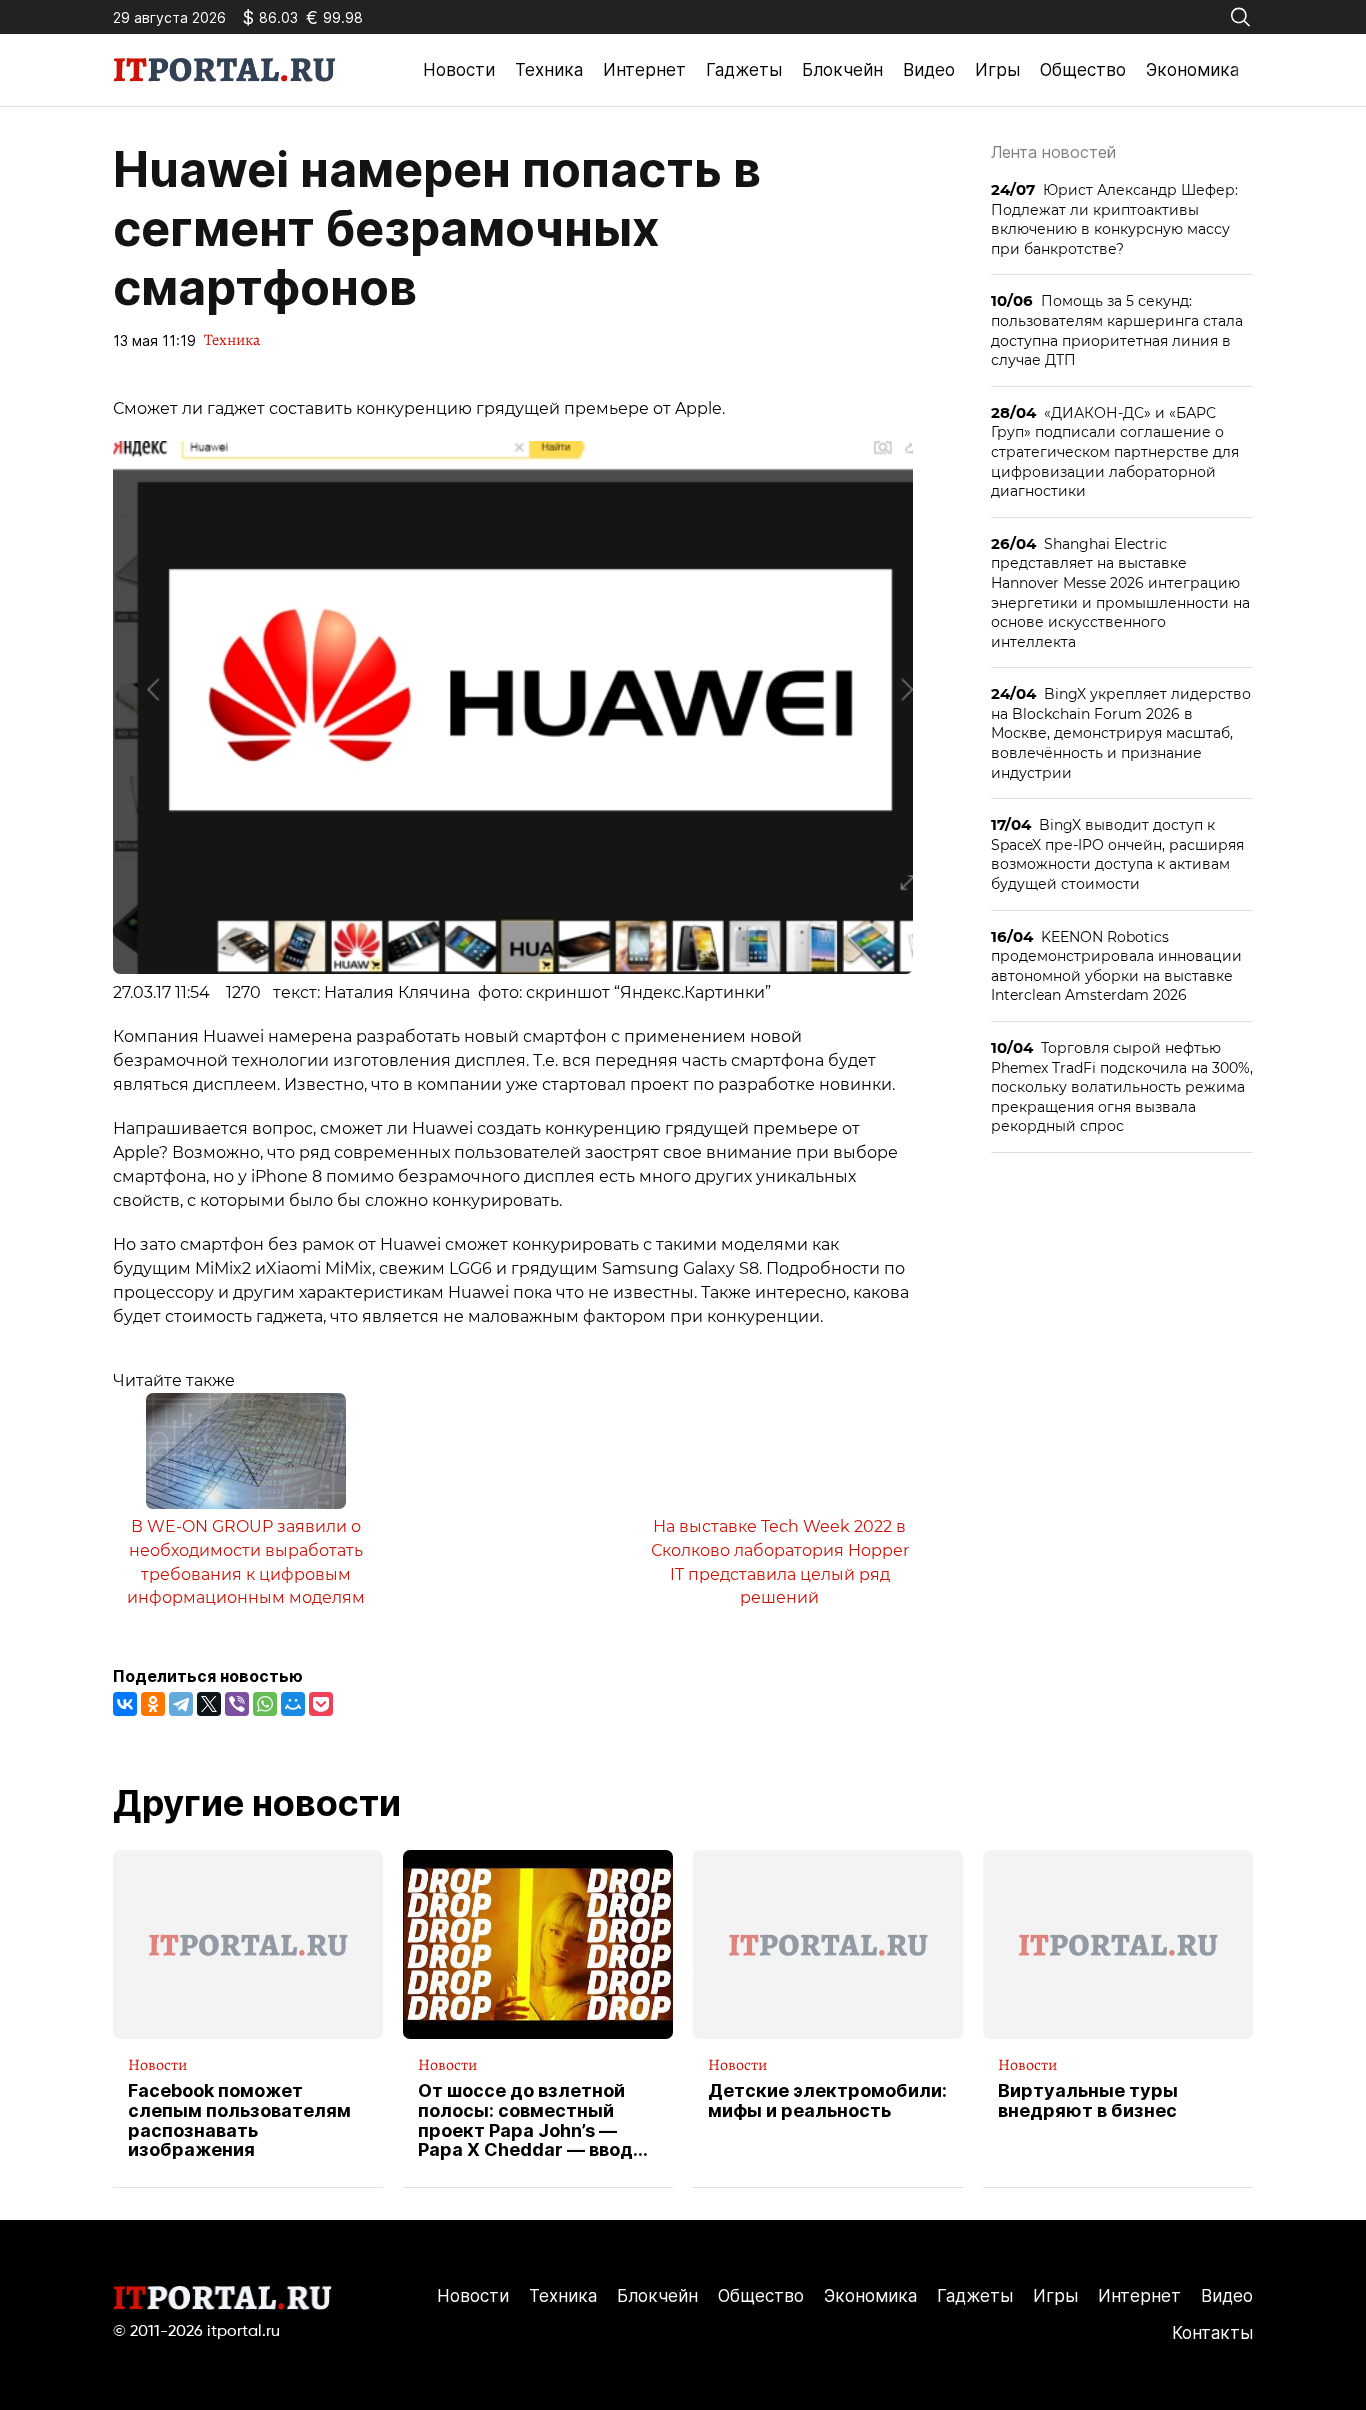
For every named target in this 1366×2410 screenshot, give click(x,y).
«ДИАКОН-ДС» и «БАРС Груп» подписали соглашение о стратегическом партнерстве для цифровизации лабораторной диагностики (1115, 451)
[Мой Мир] (293, 1704)
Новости (459, 70)
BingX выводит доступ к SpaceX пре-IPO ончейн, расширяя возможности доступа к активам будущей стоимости (1117, 854)
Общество (1083, 70)
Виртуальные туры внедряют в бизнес (1088, 2101)
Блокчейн (842, 70)
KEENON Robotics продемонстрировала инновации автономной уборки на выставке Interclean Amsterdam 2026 (1116, 966)
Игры (997, 70)
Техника (549, 70)
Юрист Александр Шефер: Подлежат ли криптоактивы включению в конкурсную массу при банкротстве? (1114, 219)
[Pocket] (321, 1704)
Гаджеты (744, 70)
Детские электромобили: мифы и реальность (827, 2101)
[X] (209, 1704)
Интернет (644, 70)
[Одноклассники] (153, 1704)
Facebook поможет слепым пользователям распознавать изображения (239, 2120)
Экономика (1192, 70)
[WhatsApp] (265, 1704)
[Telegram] (181, 1704)
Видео (929, 70)
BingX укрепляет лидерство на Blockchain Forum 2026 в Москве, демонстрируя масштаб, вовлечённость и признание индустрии (1121, 732)
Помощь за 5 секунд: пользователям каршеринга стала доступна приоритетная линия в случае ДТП (1117, 330)
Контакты (1212, 2333)
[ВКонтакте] (125, 1704)
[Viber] (237, 1704)
